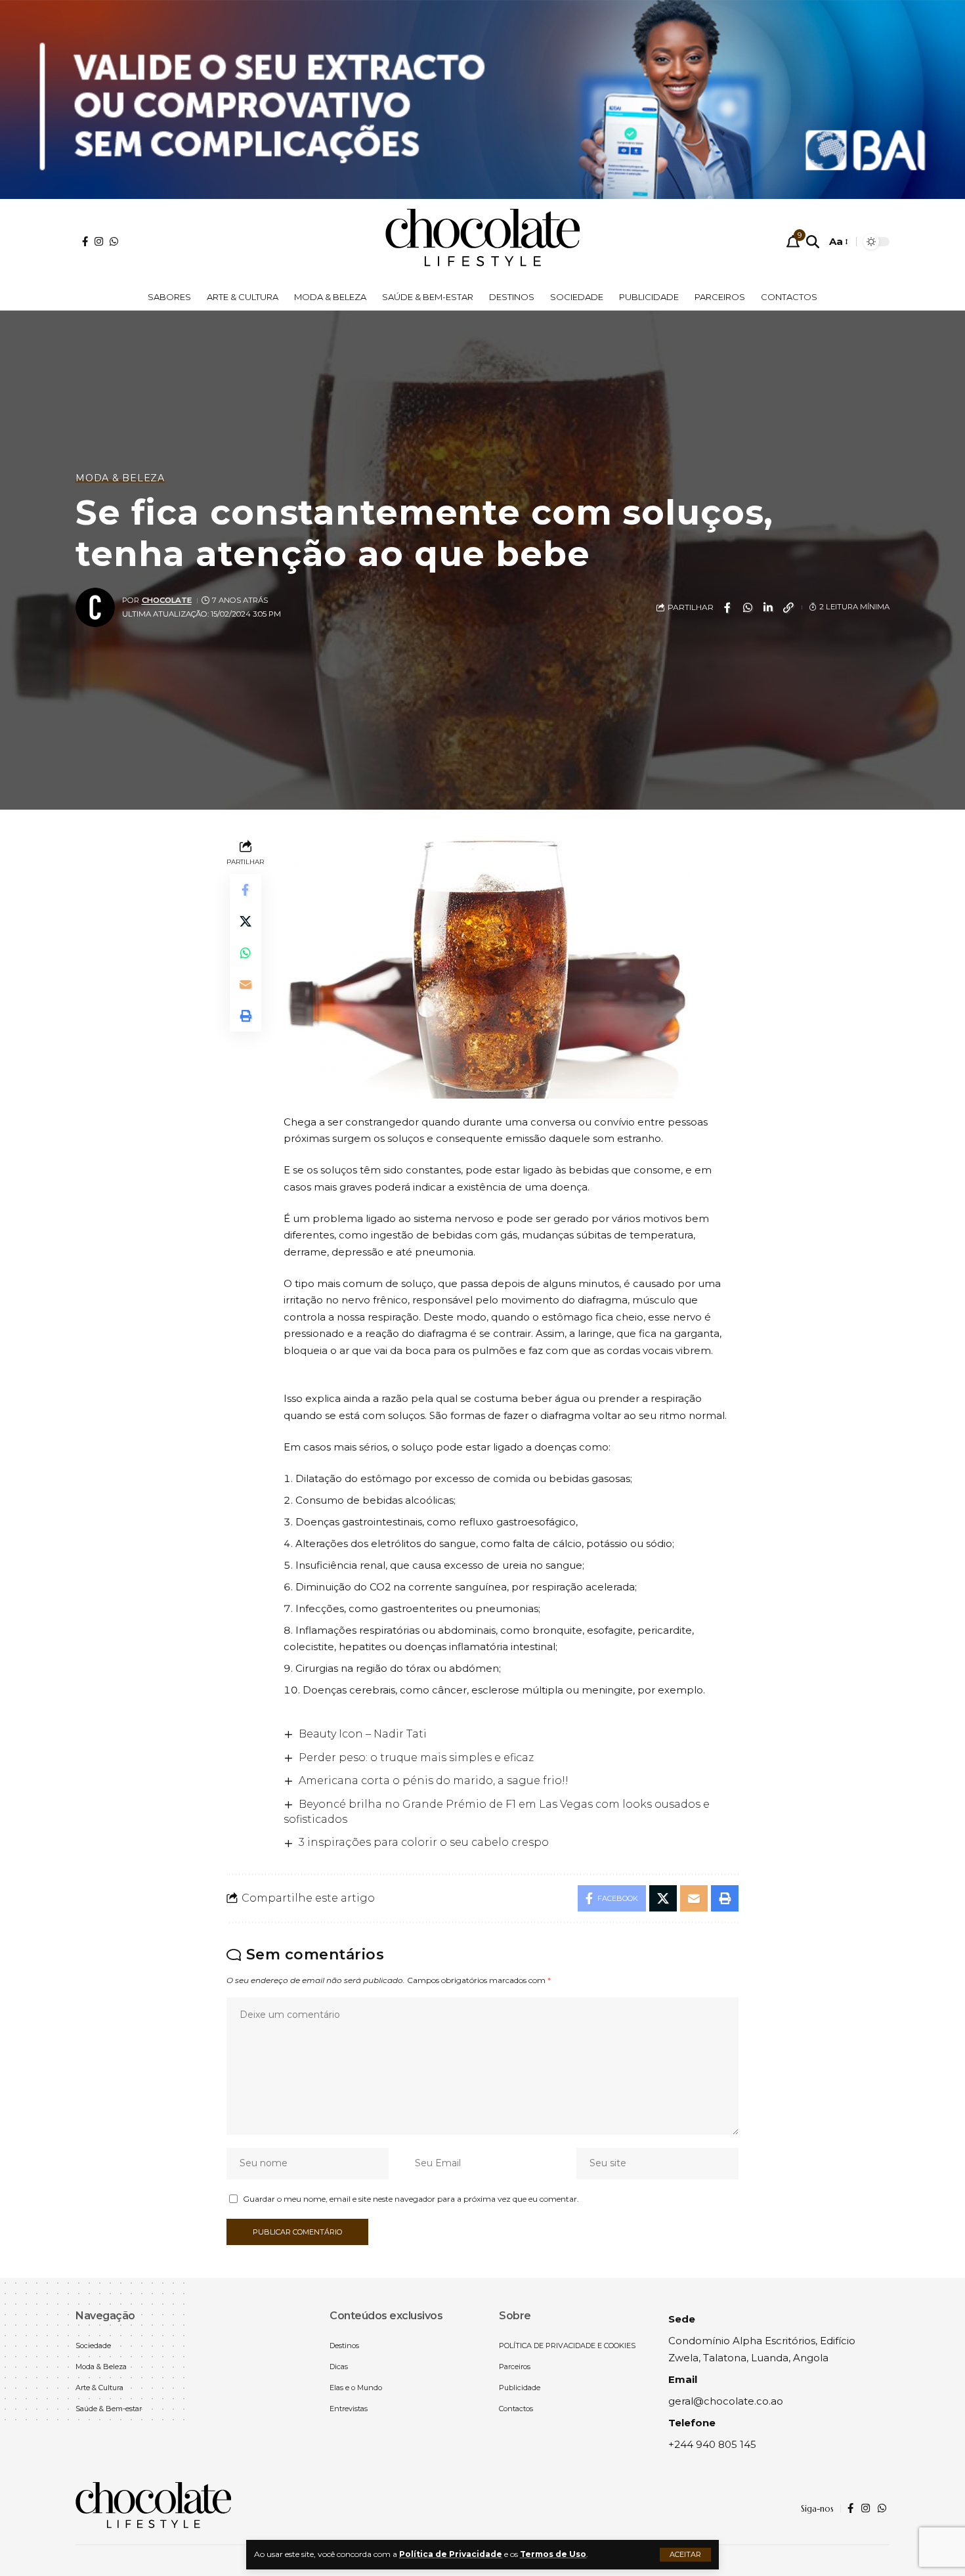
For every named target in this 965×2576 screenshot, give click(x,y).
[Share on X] (246, 921)
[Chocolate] (482, 242)
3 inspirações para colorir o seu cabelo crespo (424, 1842)
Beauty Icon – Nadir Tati (363, 1734)
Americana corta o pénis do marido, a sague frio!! (434, 1780)
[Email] (246, 984)
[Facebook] (85, 241)
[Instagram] (99, 241)
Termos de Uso (553, 2554)
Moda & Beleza (120, 478)
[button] (685, 2555)
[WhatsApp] (114, 241)
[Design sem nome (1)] (482, 99)
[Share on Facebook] (727, 607)
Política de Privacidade (451, 2554)
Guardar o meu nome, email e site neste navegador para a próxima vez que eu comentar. (411, 2199)
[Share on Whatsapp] (748, 607)
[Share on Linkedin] (768, 607)
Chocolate (167, 600)
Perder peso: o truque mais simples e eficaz (416, 1757)
